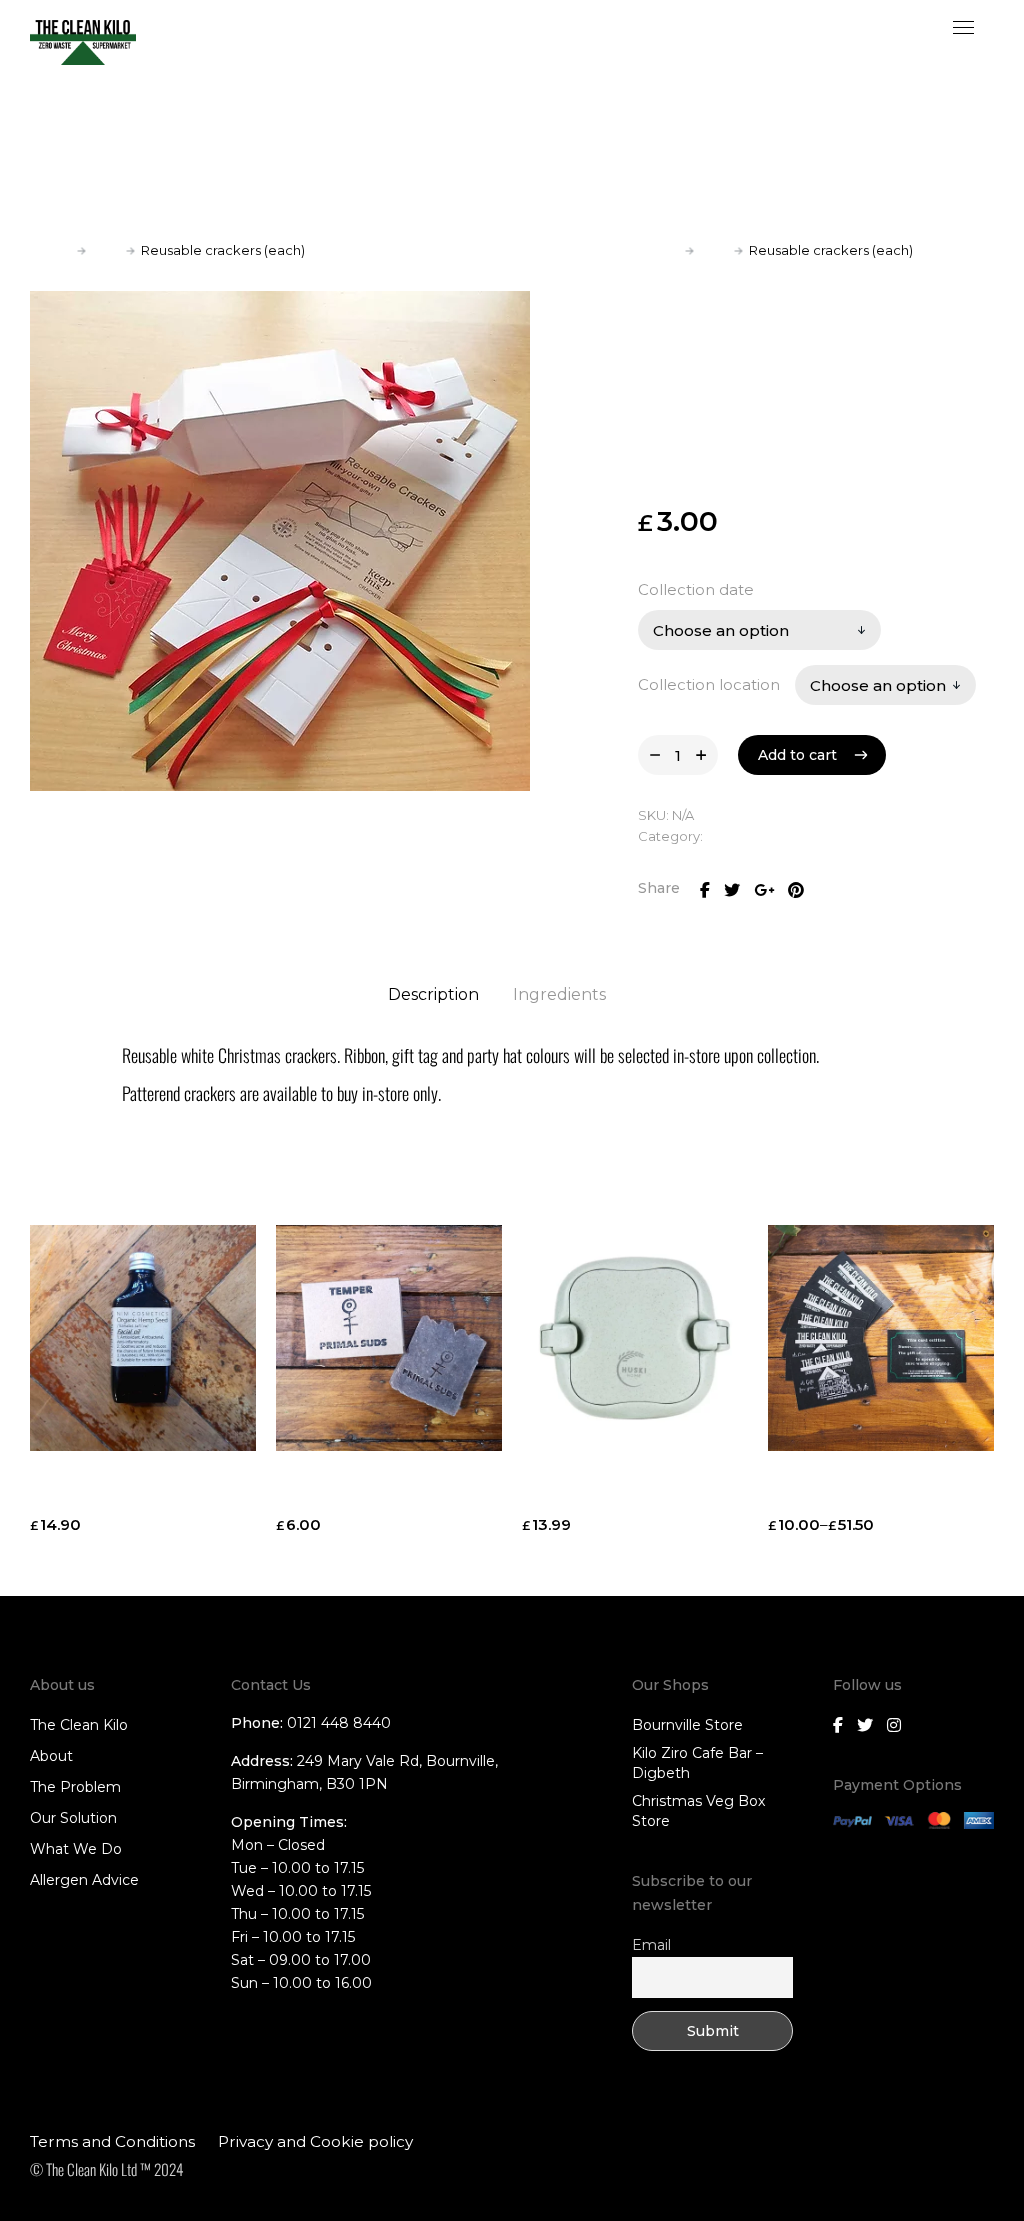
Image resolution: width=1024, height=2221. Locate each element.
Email (651, 1945)
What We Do (76, 1849)
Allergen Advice (84, 1880)
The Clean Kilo (79, 1725)
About (51, 1756)
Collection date (696, 589)
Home (50, 250)
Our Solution (73, 1818)
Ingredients (559, 994)
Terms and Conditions (112, 2141)
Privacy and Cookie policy (315, 2141)
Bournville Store (687, 1725)
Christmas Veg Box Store (698, 1811)
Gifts (106, 250)
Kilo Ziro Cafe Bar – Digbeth (697, 1763)
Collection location (709, 684)
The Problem (75, 1787)
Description (433, 994)
